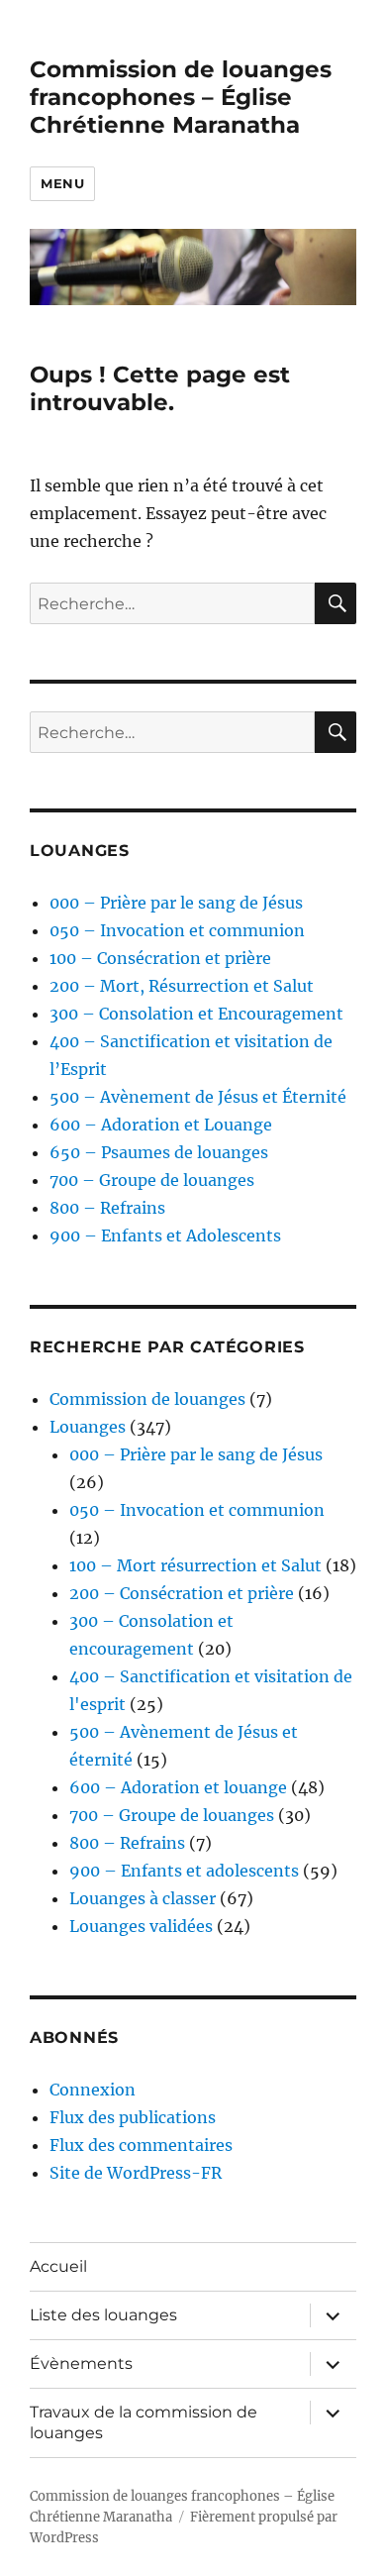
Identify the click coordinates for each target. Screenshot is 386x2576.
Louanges (88, 1427)
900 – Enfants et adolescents (184, 1871)
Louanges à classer (143, 1898)
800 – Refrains (107, 1208)
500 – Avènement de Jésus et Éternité (198, 1097)
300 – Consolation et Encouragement (196, 1014)
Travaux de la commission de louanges (144, 2422)
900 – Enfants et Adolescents (165, 1235)
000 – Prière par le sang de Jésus (176, 903)
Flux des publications (133, 2117)
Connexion (93, 2090)
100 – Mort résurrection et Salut (195, 1565)
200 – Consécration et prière (182, 1593)
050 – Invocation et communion (177, 930)
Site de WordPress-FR (136, 2173)
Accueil (58, 2266)
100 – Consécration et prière (160, 958)
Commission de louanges (147, 1399)
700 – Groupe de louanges (152, 1180)
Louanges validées (141, 1926)
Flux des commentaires (141, 2145)
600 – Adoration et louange (178, 1787)
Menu (62, 183)
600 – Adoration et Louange (161, 1125)
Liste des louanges (103, 2315)
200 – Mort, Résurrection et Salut (182, 986)
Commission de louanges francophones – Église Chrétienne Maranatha (181, 97)
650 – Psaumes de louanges (159, 1152)
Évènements (81, 2363)
